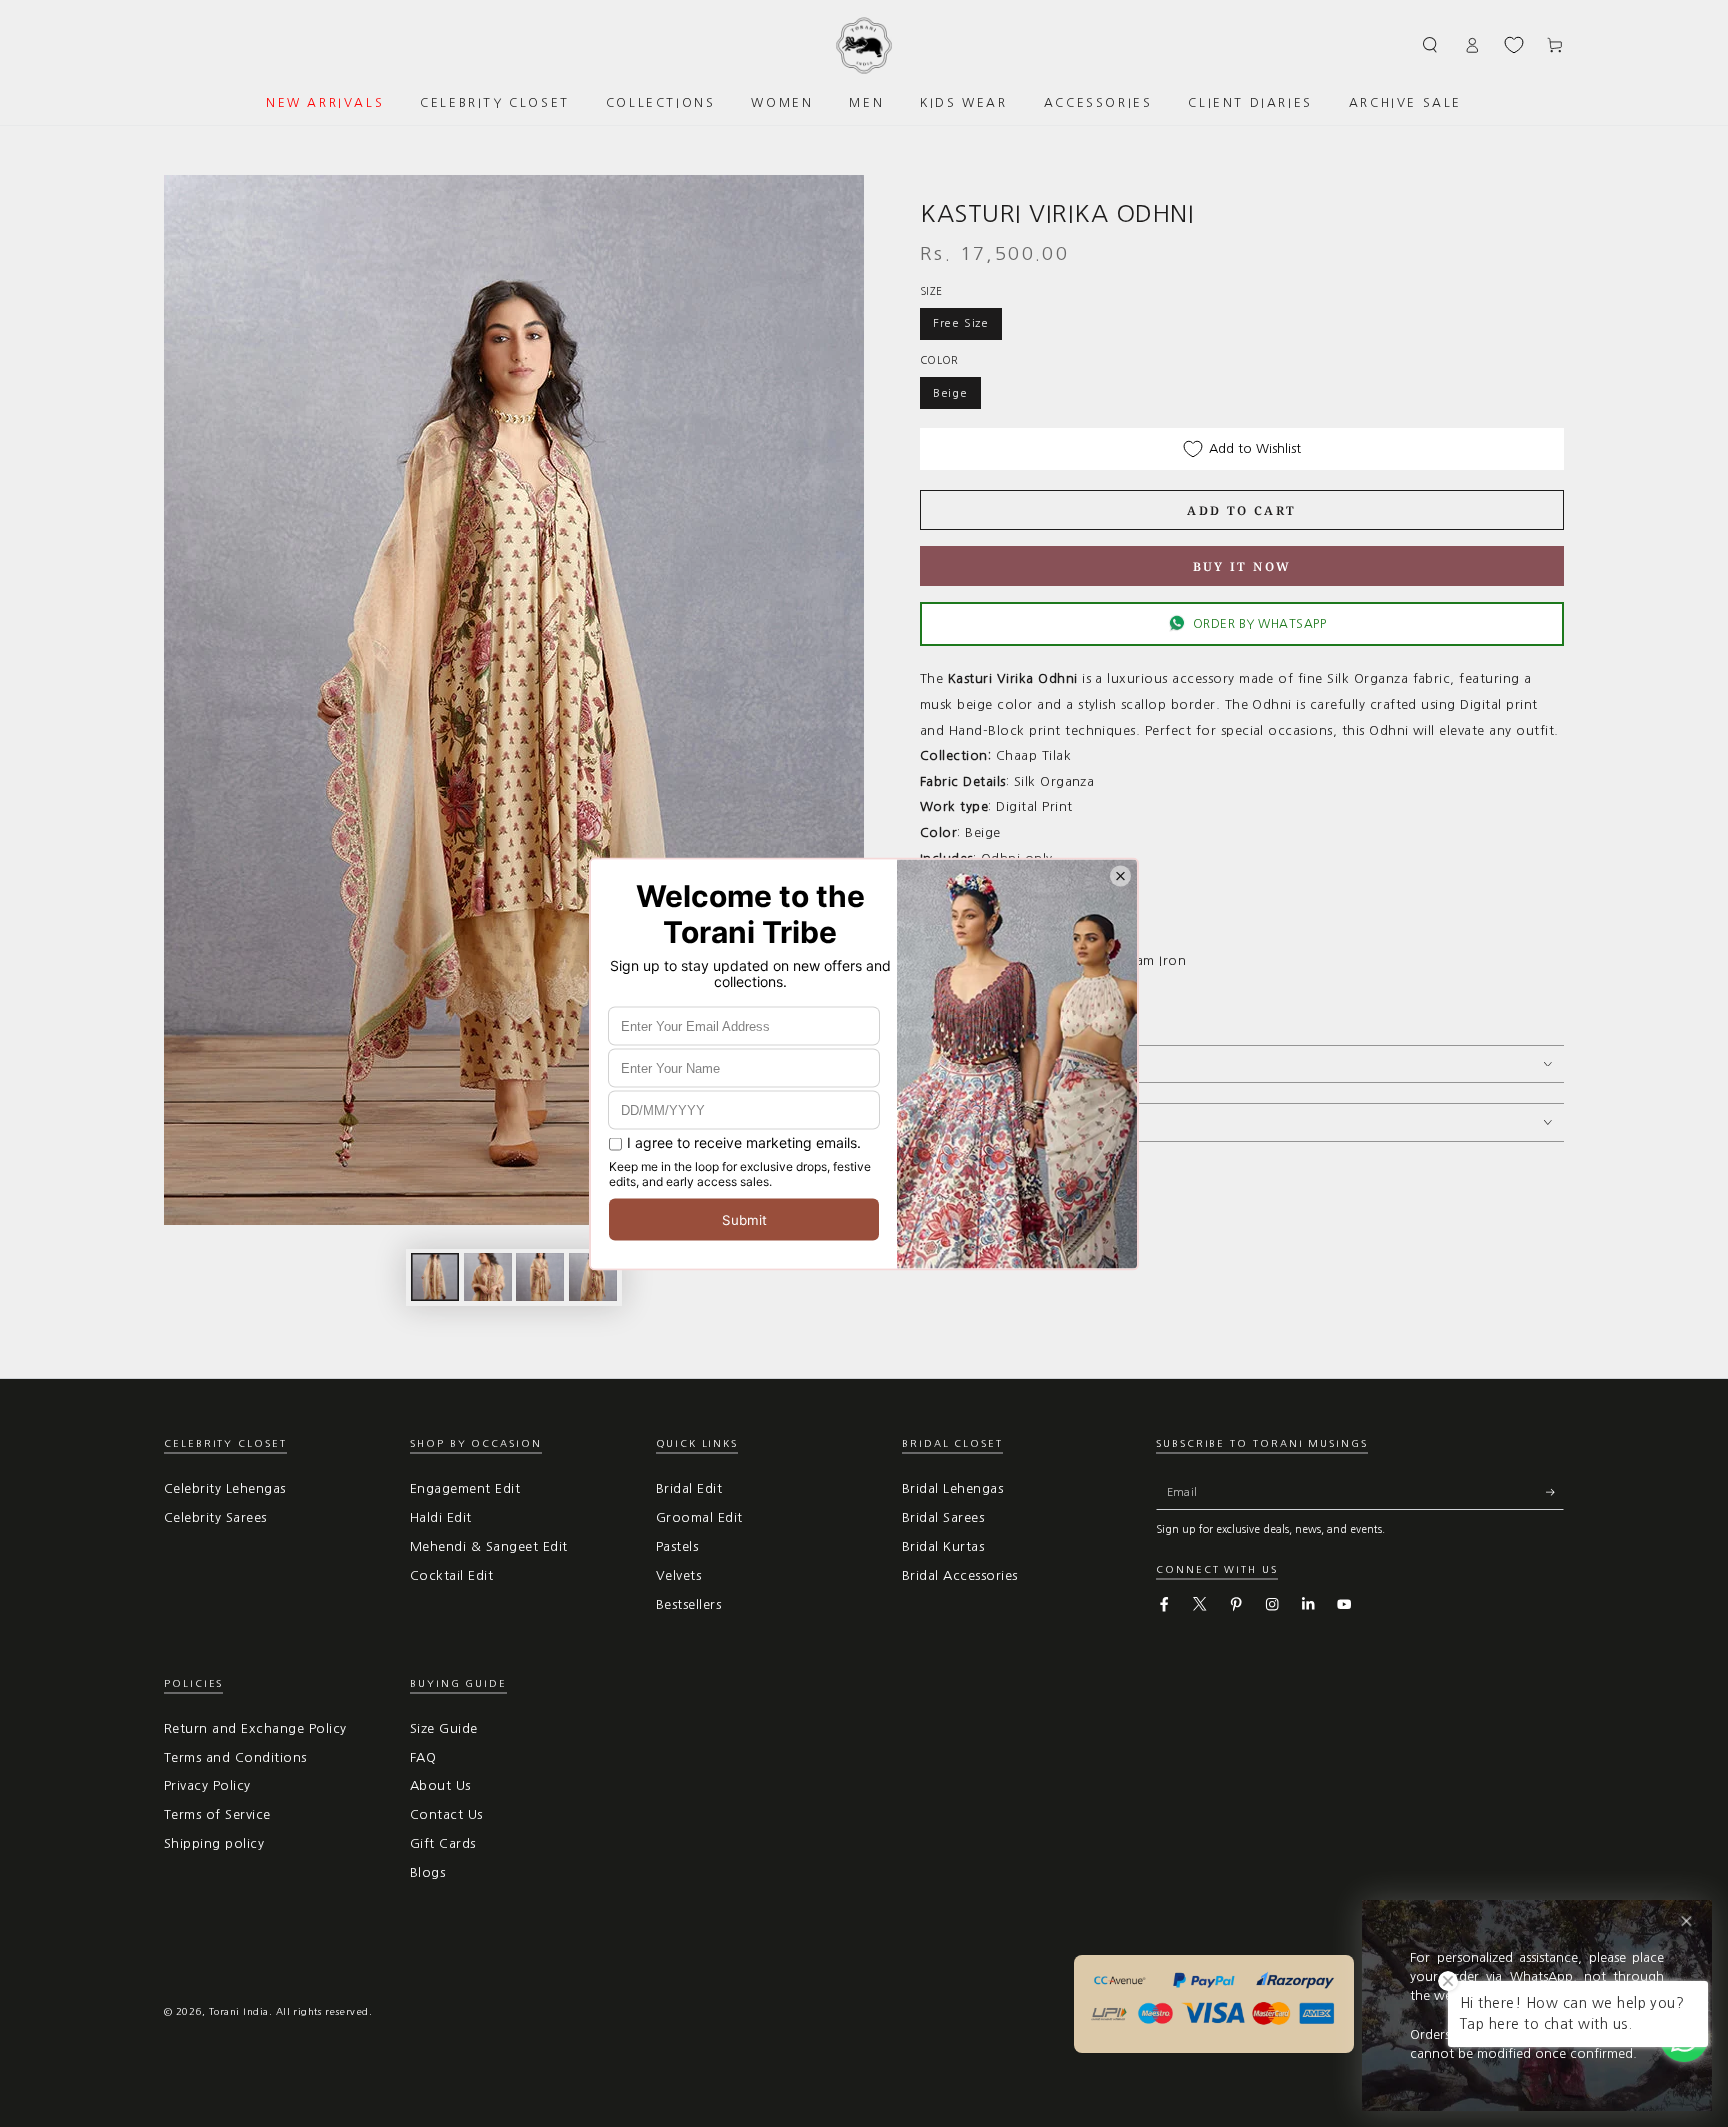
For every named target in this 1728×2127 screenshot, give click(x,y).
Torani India (239, 2011)
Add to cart (1241, 510)
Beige (950, 393)
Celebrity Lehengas (225, 1488)
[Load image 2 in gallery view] (488, 1277)
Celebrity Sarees (215, 1517)
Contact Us (446, 1814)
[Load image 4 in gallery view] (593, 1277)
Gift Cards (443, 1843)
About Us (440, 1785)
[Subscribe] (1555, 1491)
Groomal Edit (699, 1517)
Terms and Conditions (235, 1757)
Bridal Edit (689, 1488)
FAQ (423, 1757)
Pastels (677, 1546)
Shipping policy (214, 1843)
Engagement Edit (465, 1488)
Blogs (427, 1872)
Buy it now (1242, 566)
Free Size (961, 323)
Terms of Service (217, 1814)
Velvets (678, 1575)
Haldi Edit (441, 1517)
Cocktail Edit (451, 1575)
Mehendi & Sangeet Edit (489, 1546)
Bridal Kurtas (943, 1546)
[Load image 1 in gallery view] (435, 1277)
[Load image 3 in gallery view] (540, 1277)
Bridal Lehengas (952, 1488)
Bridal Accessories (960, 1575)
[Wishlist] (1514, 45)
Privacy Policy (207, 1785)
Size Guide (444, 1728)
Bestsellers (688, 1604)
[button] (1431, 44)
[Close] (1686, 1921)
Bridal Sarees (943, 1517)
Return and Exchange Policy (255, 1728)
